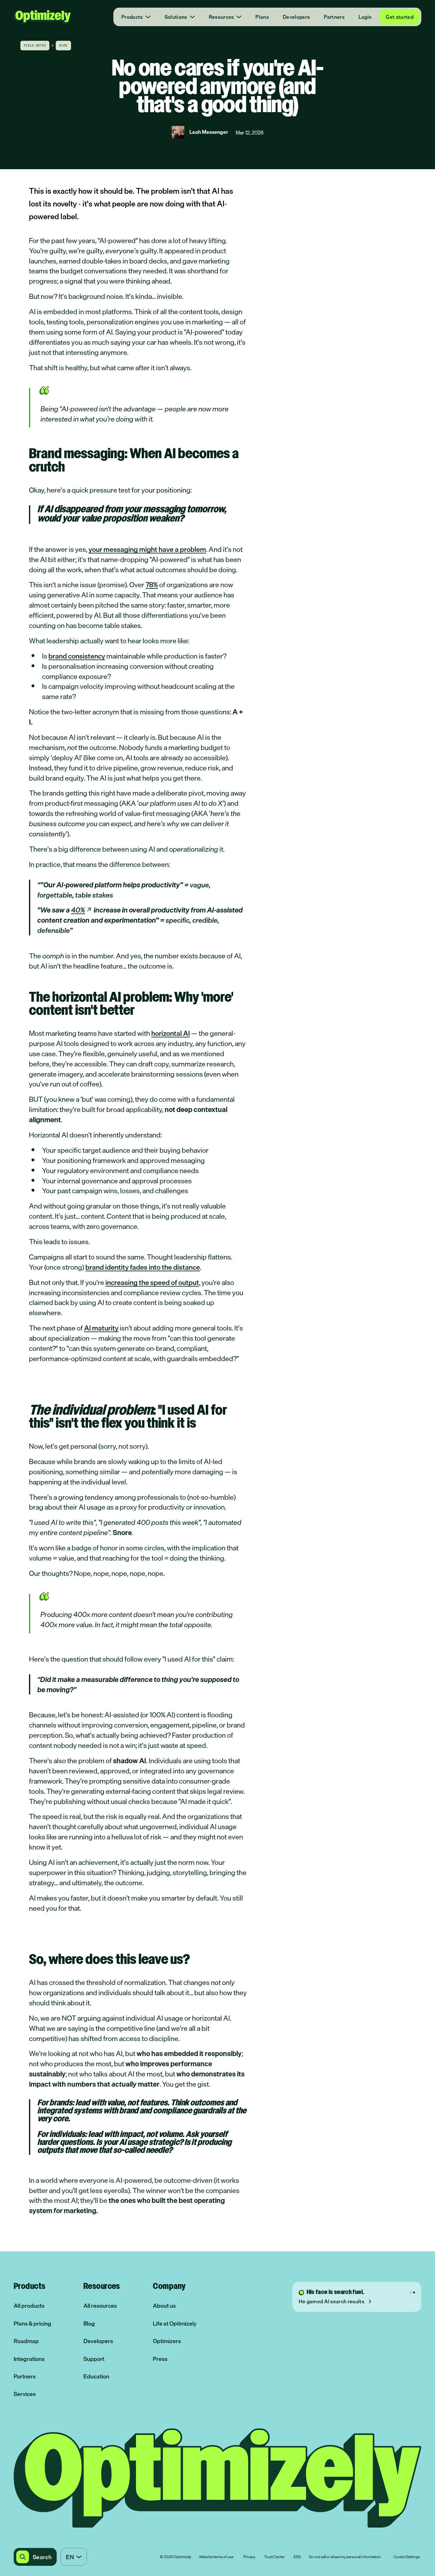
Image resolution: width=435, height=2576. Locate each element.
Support (94, 2359)
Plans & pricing (32, 2323)
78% (152, 584)
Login (365, 17)
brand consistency (77, 656)
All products (29, 2306)
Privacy (249, 2557)
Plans (262, 17)
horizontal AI (171, 1033)
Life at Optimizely (175, 2323)
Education (96, 2376)
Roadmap (26, 2341)
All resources (100, 2306)
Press (160, 2359)
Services (25, 2394)
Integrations (29, 2359)
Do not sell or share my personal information (345, 2557)
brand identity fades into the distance (143, 1267)
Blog (89, 2323)
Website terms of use (216, 2557)
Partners (334, 17)
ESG (297, 2557)
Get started (399, 17)
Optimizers (167, 2341)
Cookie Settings (407, 2557)
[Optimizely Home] (42, 17)
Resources (221, 17)
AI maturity (101, 1328)
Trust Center (274, 2557)
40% (78, 910)
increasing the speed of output (152, 1282)
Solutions (176, 17)
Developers (296, 17)
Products (132, 17)
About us (164, 2306)
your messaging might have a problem (147, 549)
